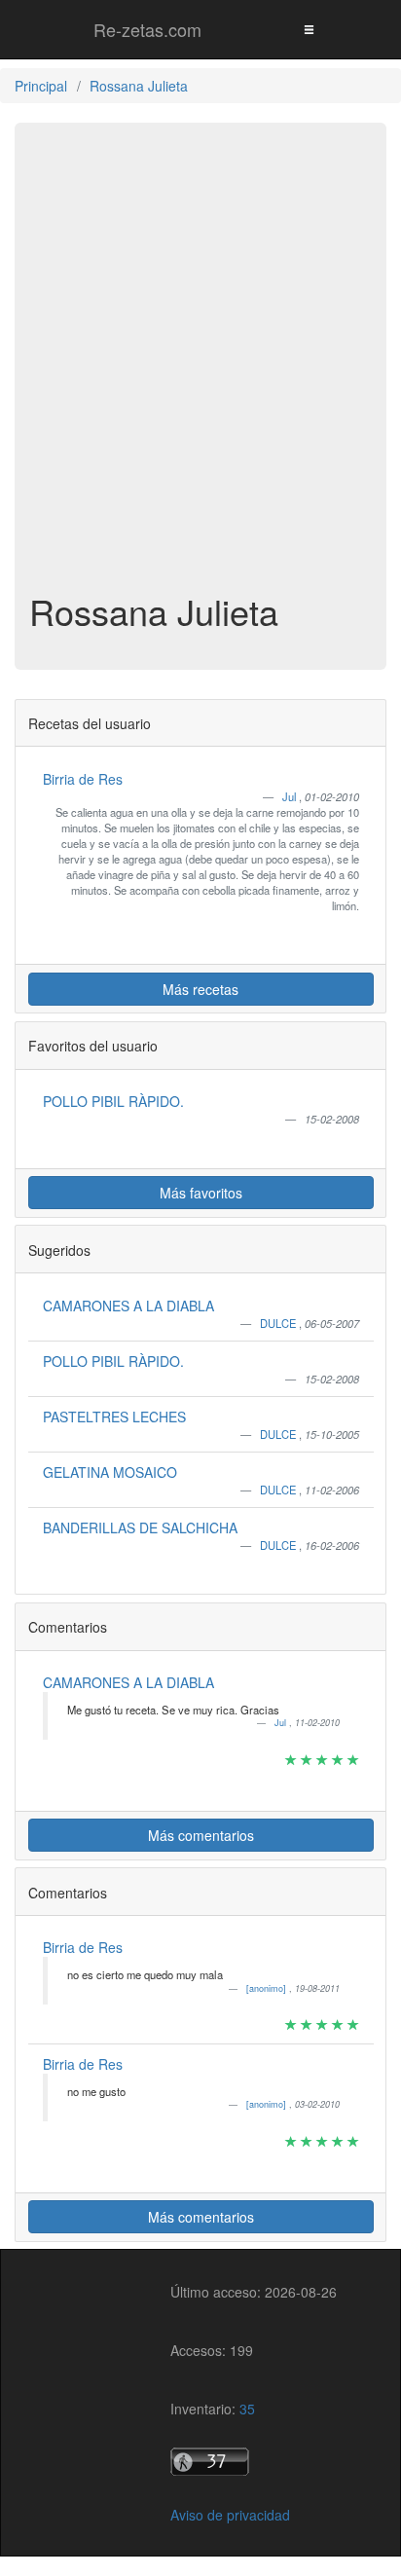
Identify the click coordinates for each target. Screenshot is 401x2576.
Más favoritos (201, 1193)
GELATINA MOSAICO (110, 1472)
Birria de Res (83, 779)
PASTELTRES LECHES (114, 1417)
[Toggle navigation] (309, 29)
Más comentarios (201, 1835)
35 (247, 2409)
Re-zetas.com (147, 29)
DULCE (279, 1323)
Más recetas (200, 989)
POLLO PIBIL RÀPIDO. (113, 1101)
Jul (291, 796)
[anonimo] (268, 1988)
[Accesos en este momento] (254, 2462)
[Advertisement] (200, 372)
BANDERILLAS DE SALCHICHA (140, 1527)
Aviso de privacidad (230, 2515)
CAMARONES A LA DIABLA (128, 1306)
